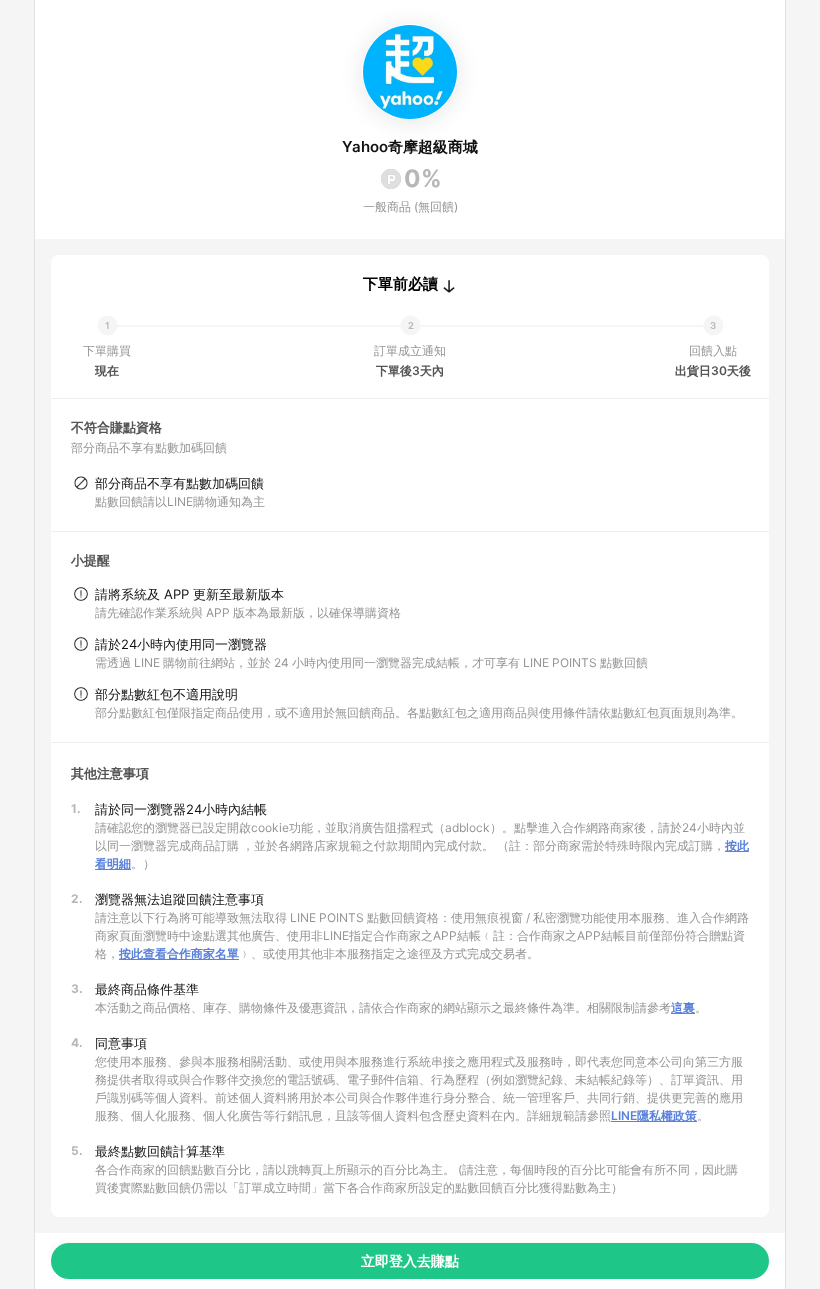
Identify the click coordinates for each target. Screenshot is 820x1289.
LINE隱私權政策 (654, 1115)
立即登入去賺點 (410, 1260)
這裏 (683, 1007)
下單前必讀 (400, 284)
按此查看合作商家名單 (179, 953)
